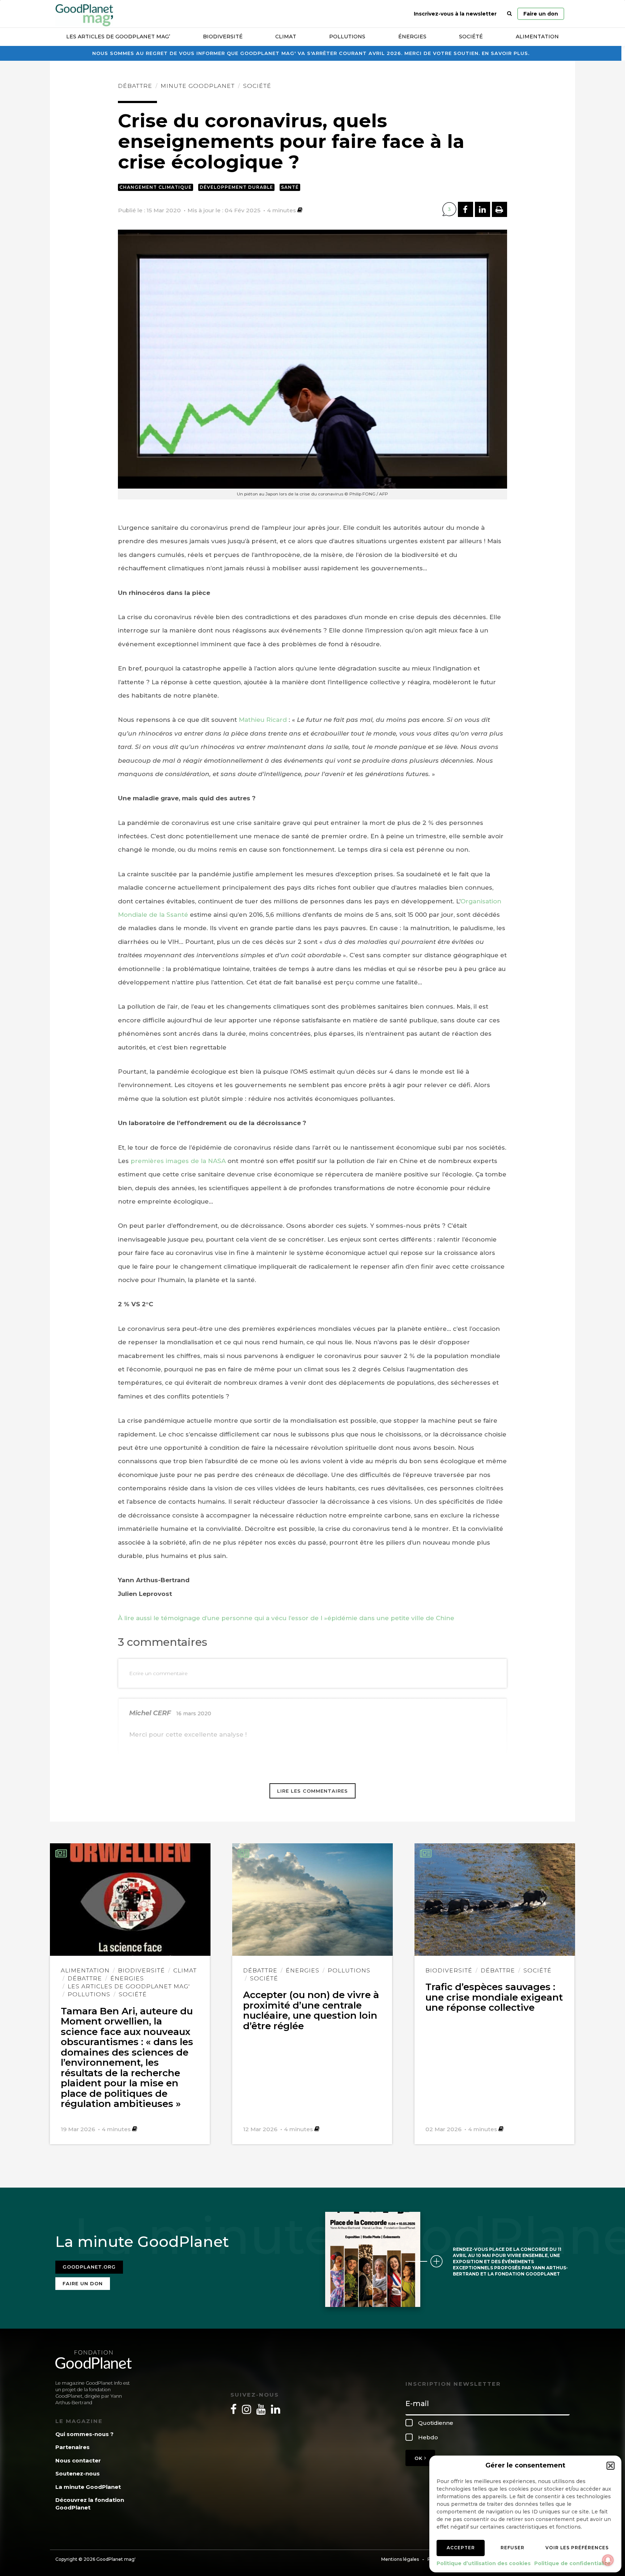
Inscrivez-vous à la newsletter (455, 14)
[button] (611, 2466)
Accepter (461, 2548)
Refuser (513, 2548)
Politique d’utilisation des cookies (484, 2563)
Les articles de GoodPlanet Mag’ (118, 37)
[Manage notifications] (608, 2560)
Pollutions (347, 37)
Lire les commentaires (312, 1791)
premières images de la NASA (178, 1161)
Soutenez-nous (78, 2473)
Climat (286, 37)
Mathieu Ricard (263, 720)
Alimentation (537, 37)
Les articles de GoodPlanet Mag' (129, 1986)
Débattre (135, 86)
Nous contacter (78, 2460)
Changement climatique (156, 187)
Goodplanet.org (89, 2267)
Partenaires (73, 2447)
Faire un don (541, 14)
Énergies (412, 37)
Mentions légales (400, 2559)
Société (471, 37)
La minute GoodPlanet (88, 2487)
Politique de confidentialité (572, 2563)
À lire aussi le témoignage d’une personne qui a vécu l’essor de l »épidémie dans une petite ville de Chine (286, 1618)
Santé (290, 187)
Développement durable (236, 187)
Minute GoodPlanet (198, 86)
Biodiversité (223, 37)
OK (419, 2458)
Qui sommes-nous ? (84, 2434)
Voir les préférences (577, 2548)
